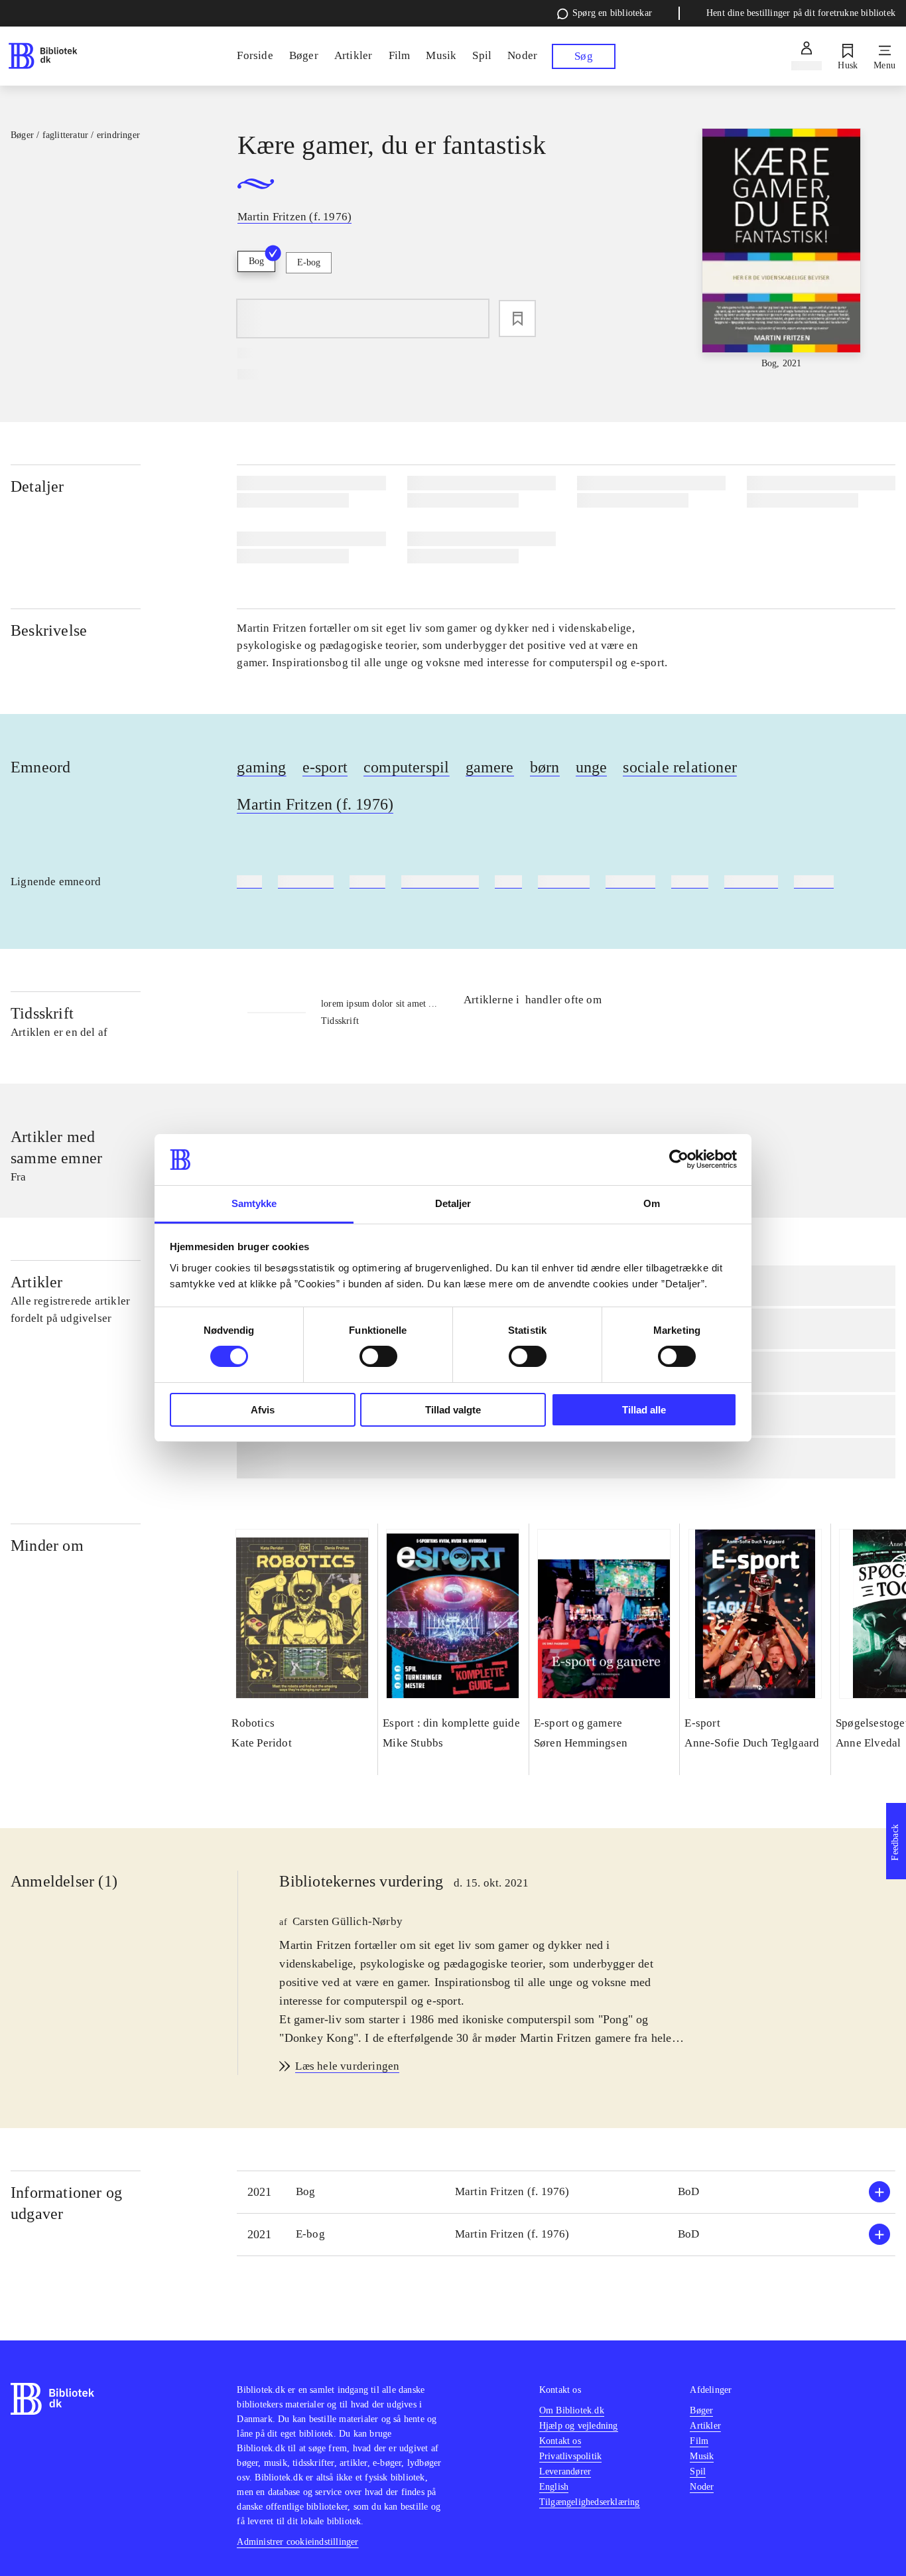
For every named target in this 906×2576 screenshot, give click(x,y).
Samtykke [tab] (254, 1203)
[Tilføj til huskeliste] (517, 319)
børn (545, 767)
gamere (490, 767)
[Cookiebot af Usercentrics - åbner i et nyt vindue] (679, 1159)
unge (592, 767)
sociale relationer (680, 767)
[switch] (378, 1356)
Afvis (263, 1410)
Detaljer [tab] (453, 1203)
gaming (261, 767)
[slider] (782, 250)
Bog (256, 261)
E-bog (309, 262)
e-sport (325, 767)
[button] (566, 2192)
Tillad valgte (453, 1410)
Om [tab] (652, 1203)
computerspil (406, 767)
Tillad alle (644, 1410)
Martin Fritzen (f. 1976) (315, 804)
